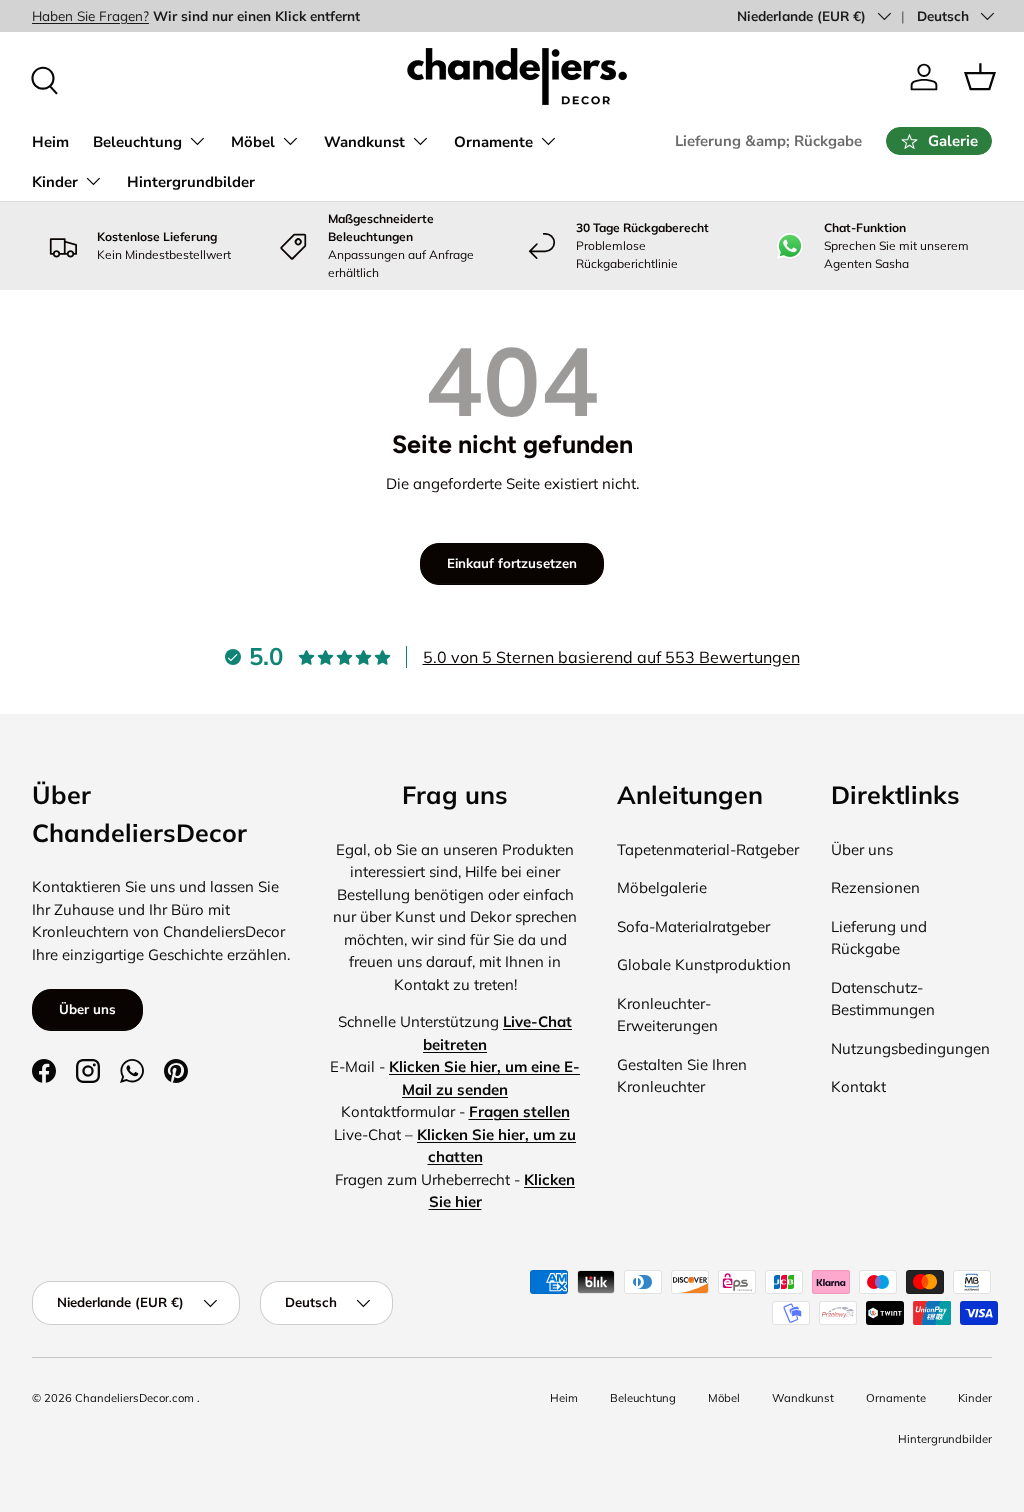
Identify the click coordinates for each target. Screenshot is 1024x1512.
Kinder (975, 1398)
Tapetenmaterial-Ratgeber (708, 849)
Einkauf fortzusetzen (512, 563)
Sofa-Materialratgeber (693, 926)
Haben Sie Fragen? (90, 15)
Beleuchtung (643, 1398)
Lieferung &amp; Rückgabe (768, 141)
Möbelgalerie (662, 887)
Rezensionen (875, 887)
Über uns (87, 1009)
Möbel (724, 1398)
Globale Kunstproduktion (704, 964)
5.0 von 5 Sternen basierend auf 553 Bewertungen (611, 657)
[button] (980, 77)
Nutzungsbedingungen (910, 1048)
